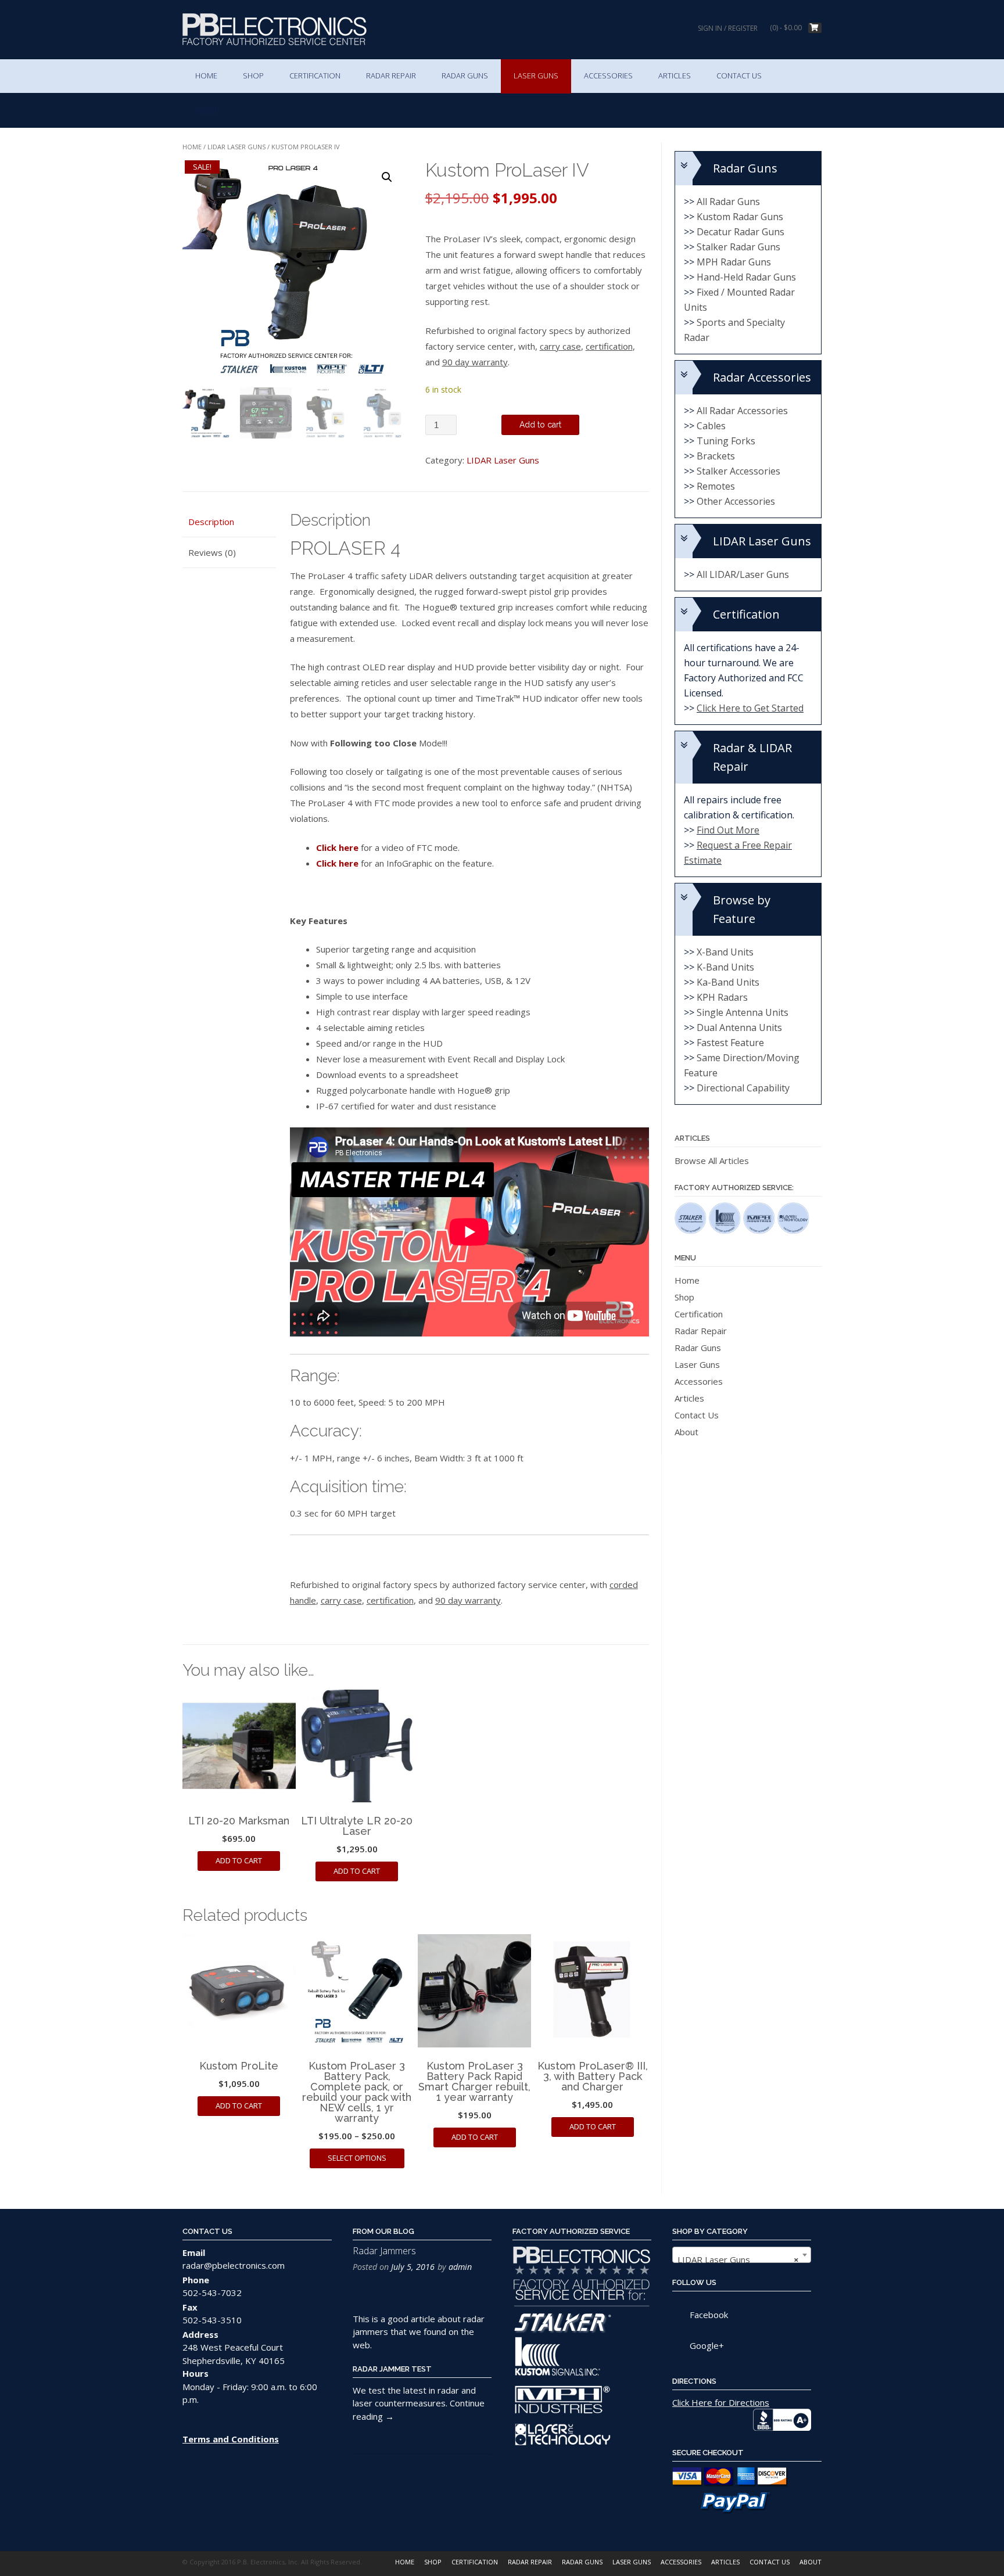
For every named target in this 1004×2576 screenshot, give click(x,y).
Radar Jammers (384, 2251)
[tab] (748, 168)
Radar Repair (391, 76)
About (208, 110)
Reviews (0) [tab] (212, 552)
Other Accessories (736, 501)
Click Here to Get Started (750, 708)
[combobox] (742, 2255)
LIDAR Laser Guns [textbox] (738, 2259)
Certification (315, 76)
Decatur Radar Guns (741, 232)
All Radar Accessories (742, 411)
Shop (253, 76)
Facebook (709, 2315)
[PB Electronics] (275, 29)
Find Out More (728, 830)
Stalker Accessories (738, 471)
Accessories (608, 76)
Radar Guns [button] (745, 168)
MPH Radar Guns (734, 262)
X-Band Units (725, 952)
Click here (337, 847)
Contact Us (739, 76)
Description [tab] (211, 522)
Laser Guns (536, 76)
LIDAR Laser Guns (236, 147)
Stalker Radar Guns (738, 247)
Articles (675, 76)
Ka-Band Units (728, 982)
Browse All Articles (712, 1161)
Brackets (716, 456)
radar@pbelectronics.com (234, 2265)
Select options (357, 2158)
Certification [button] (746, 614)
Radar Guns (465, 76)
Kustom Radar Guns (740, 217)
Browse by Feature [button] (742, 909)
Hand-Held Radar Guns (746, 277)
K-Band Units (725, 967)
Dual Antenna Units (739, 1027)
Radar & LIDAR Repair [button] (752, 757)
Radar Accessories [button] (762, 377)
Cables (711, 426)
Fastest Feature (730, 1043)
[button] (387, 177)
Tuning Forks (726, 441)
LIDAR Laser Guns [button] (762, 541)
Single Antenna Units (743, 1012)
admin (460, 2267)
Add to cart (540, 425)
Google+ (707, 2345)
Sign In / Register (728, 28)
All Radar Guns (728, 202)
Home (206, 76)
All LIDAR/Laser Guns (743, 574)
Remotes (716, 486)
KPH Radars (722, 997)
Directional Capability (743, 1088)
